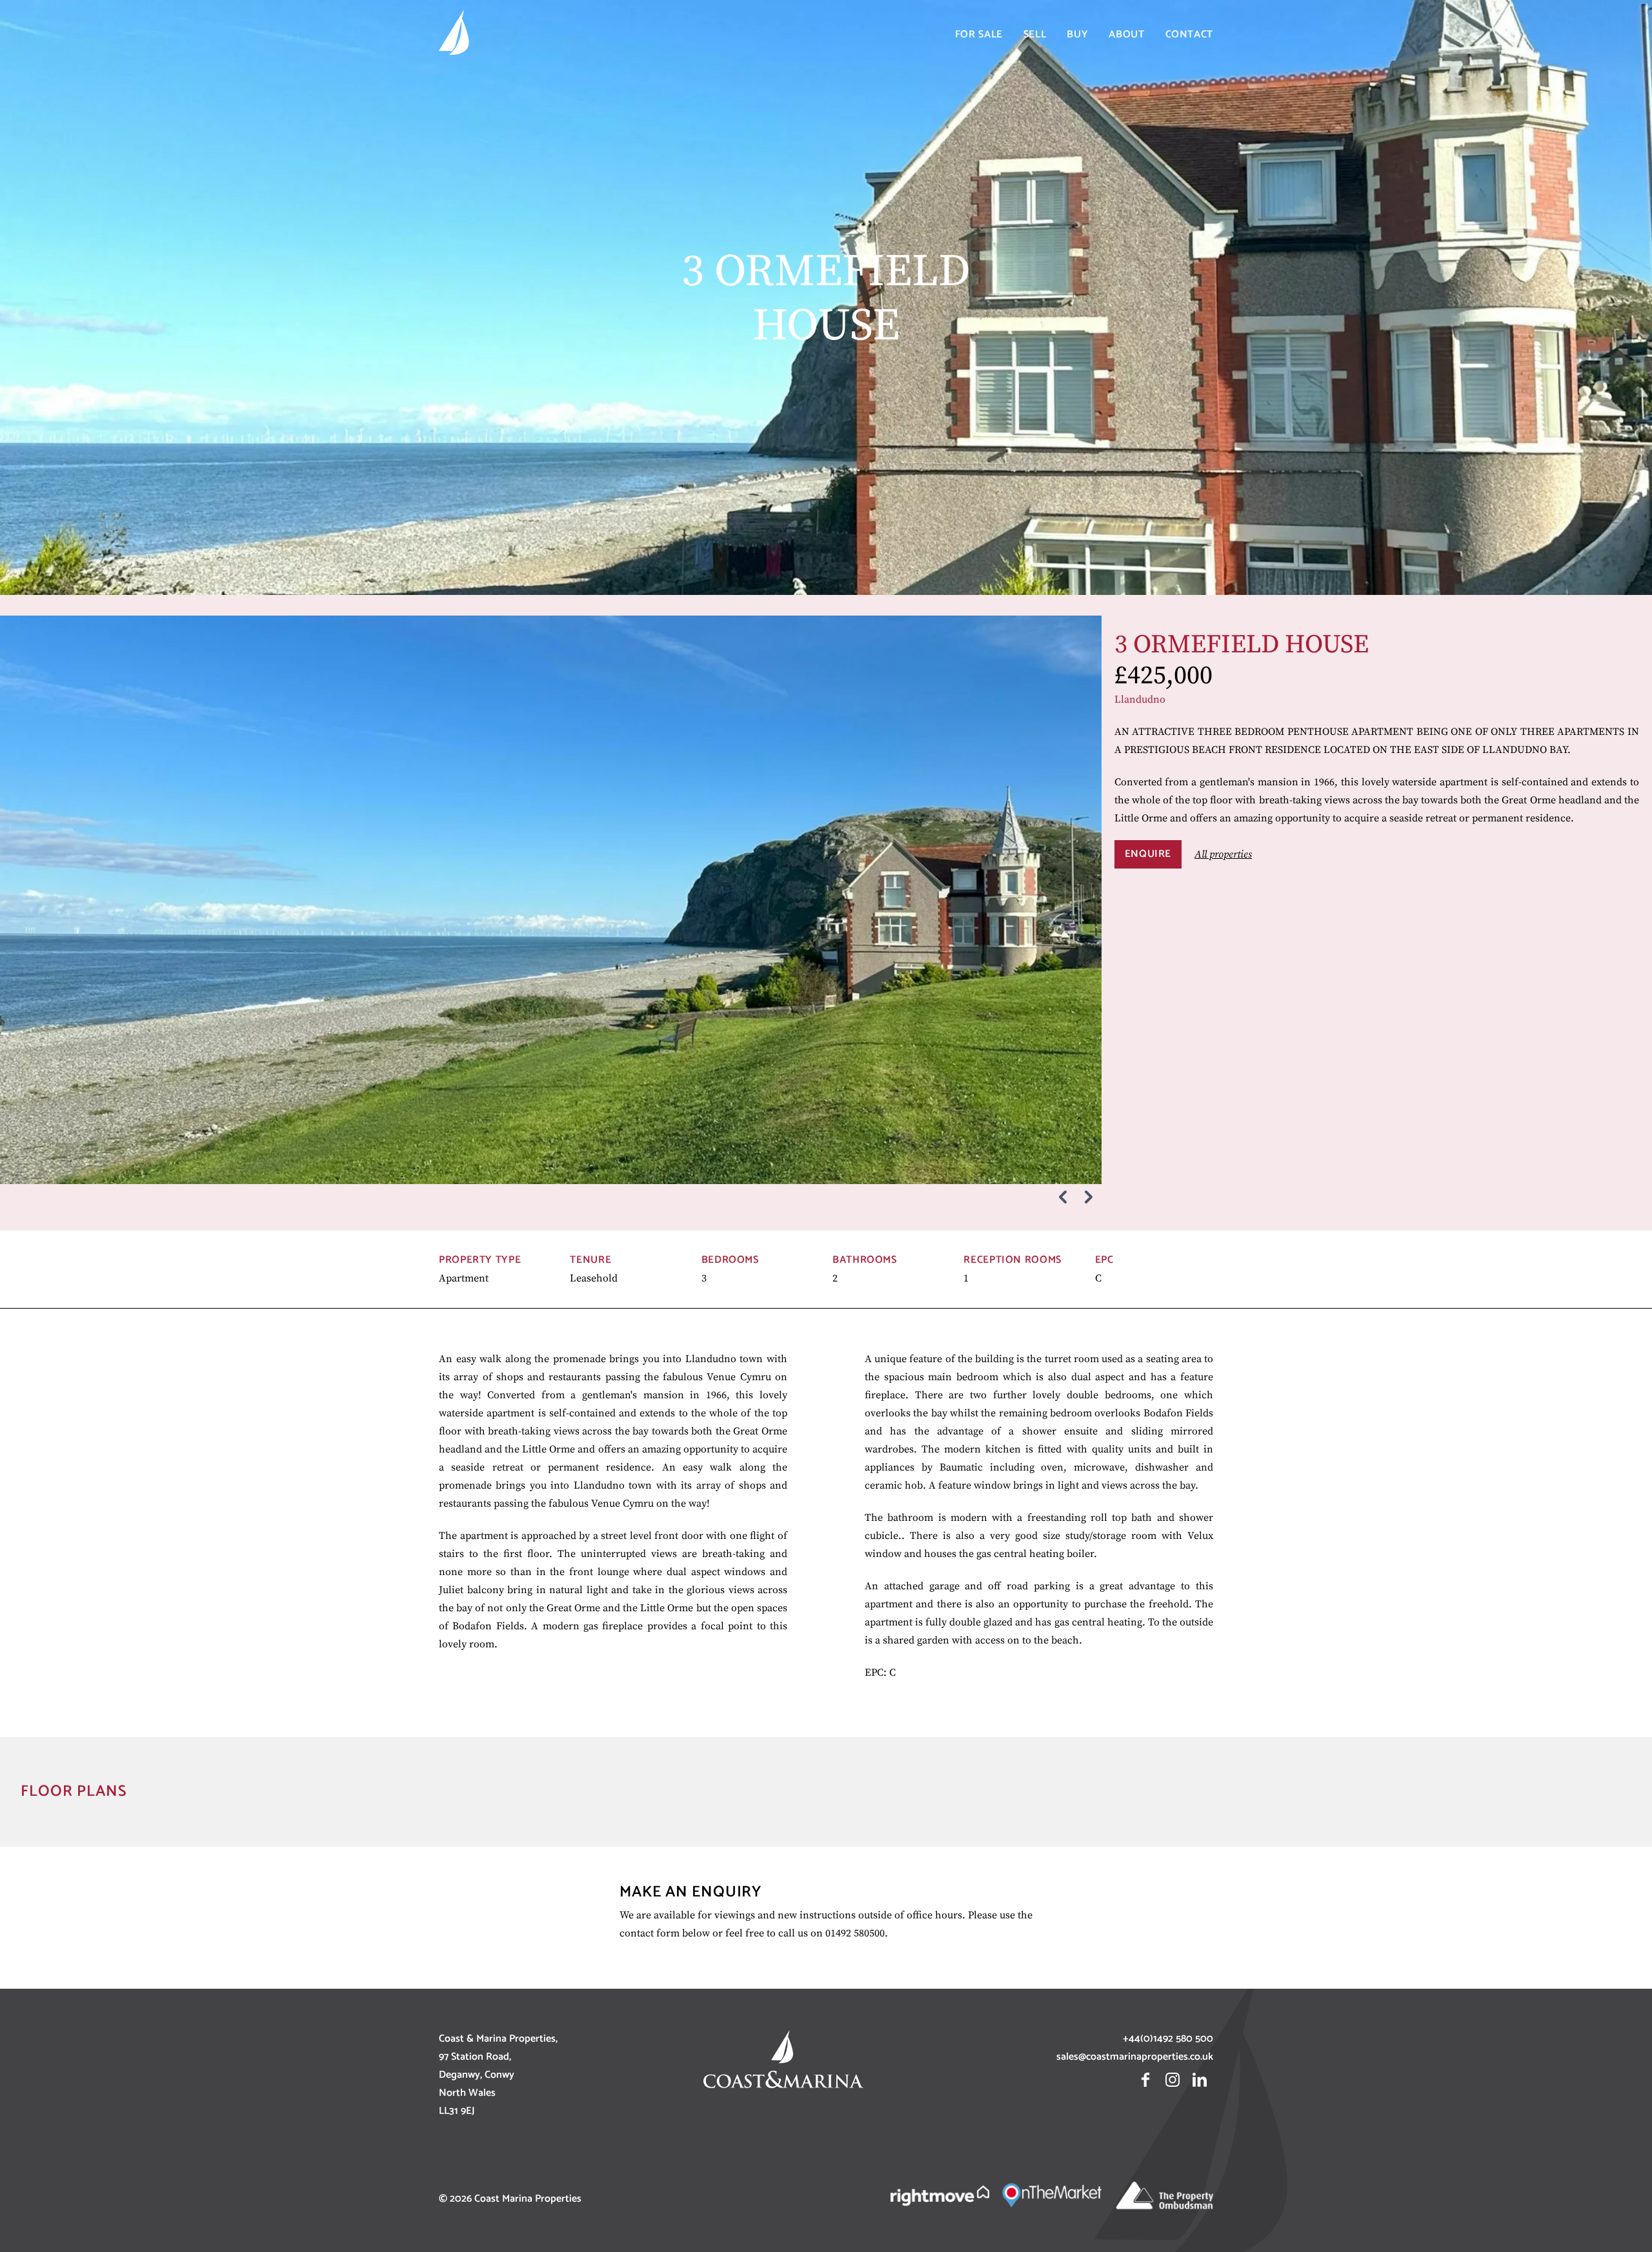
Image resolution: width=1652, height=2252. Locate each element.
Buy (1077, 35)
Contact (1189, 35)
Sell (1035, 35)
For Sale (979, 35)
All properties (1223, 854)
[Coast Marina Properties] (454, 35)
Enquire (1148, 854)
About (1126, 35)
